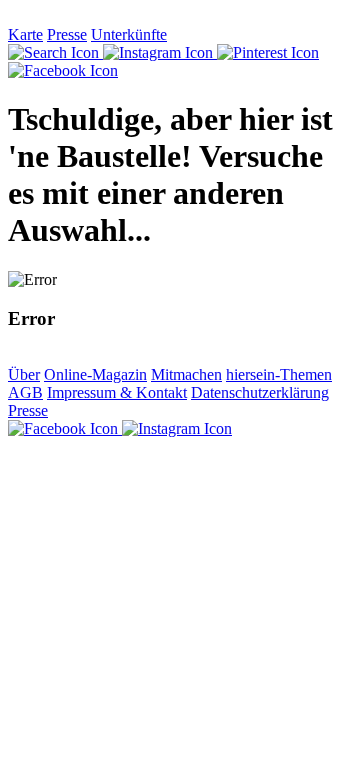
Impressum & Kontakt (117, 392)
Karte (25, 34)
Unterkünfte (129, 34)
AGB (25, 392)
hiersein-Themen (279, 374)
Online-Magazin (95, 374)
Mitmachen (186, 374)
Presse (67, 34)
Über (24, 374)
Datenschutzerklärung (260, 392)
